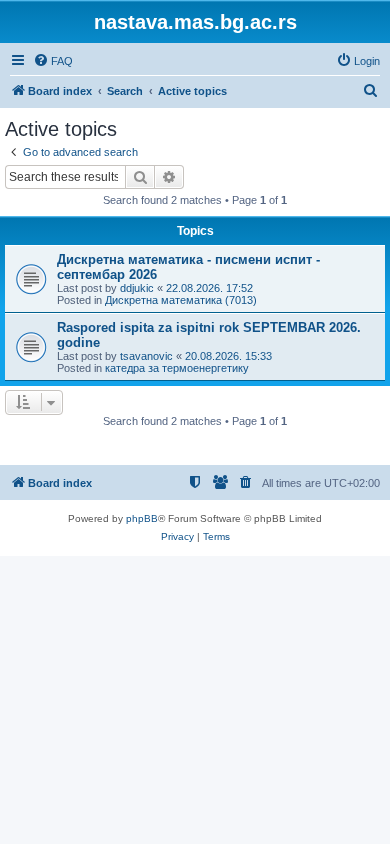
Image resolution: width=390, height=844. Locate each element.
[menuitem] (53, 61)
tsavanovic (146, 356)
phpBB (142, 518)
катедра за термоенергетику (177, 368)
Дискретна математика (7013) (181, 300)
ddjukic (137, 288)
